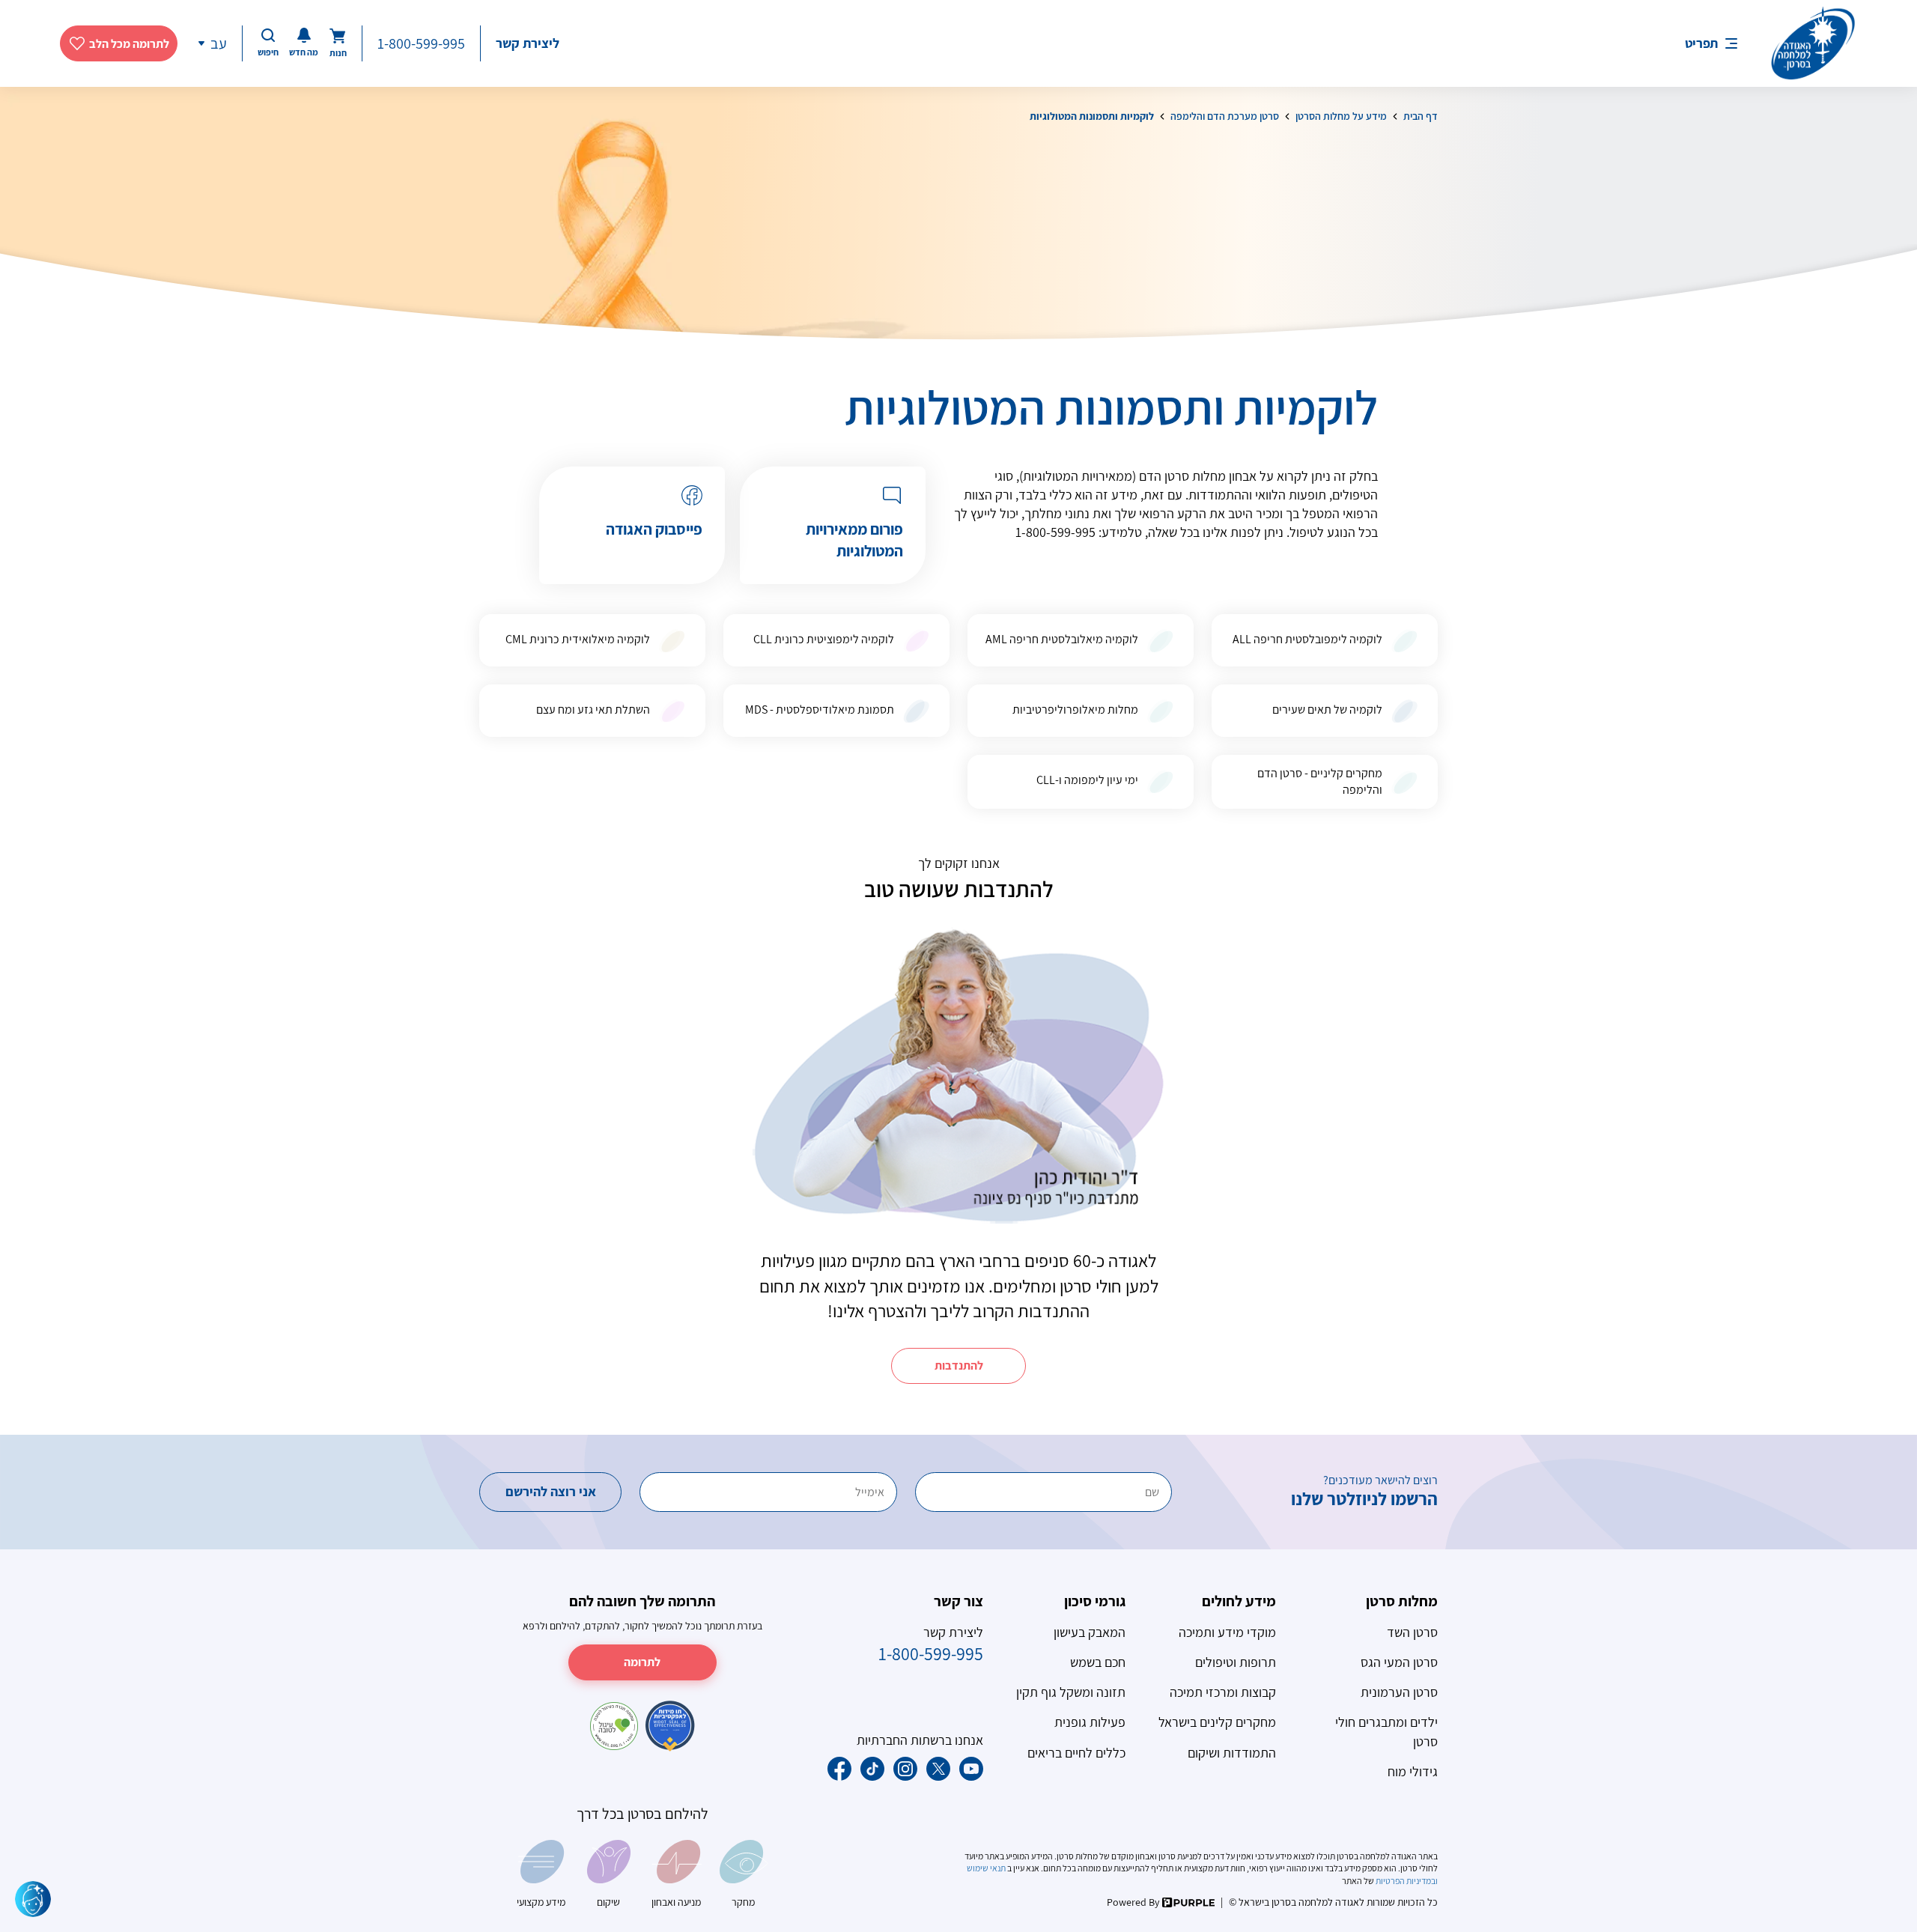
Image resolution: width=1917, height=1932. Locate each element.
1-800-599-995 (421, 43)
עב (219, 43)
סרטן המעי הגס (1399, 1662)
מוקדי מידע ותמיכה (1227, 1632)
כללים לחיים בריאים (1076, 1753)
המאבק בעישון (1090, 1632)
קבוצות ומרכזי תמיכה (1223, 1692)
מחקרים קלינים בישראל (1217, 1722)
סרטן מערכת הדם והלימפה (1225, 116)
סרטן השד (1412, 1632)
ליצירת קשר (528, 43)
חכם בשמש (1098, 1662)
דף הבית (1421, 116)
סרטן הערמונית (1399, 1692)
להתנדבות (959, 1366)
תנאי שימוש (987, 1868)
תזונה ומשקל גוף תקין (1071, 1692)
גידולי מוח (1413, 1771)
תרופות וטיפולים (1236, 1662)
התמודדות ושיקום (1232, 1753)
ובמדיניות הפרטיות (1406, 1881)
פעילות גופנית (1090, 1722)
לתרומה (642, 1662)
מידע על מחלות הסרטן (1341, 116)
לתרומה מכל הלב (129, 44)
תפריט (1701, 43)
